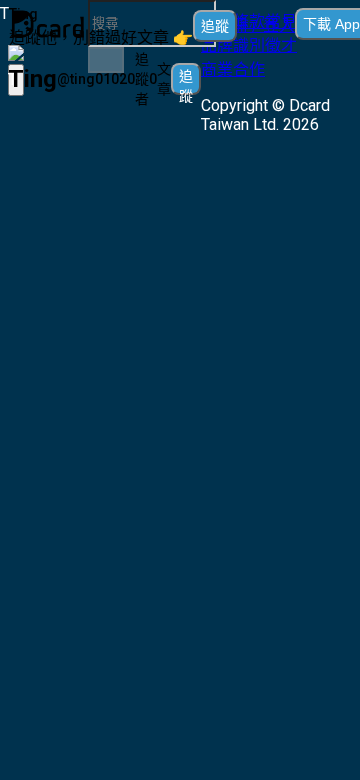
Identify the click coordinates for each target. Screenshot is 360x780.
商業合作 (233, 69)
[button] (255, 24)
